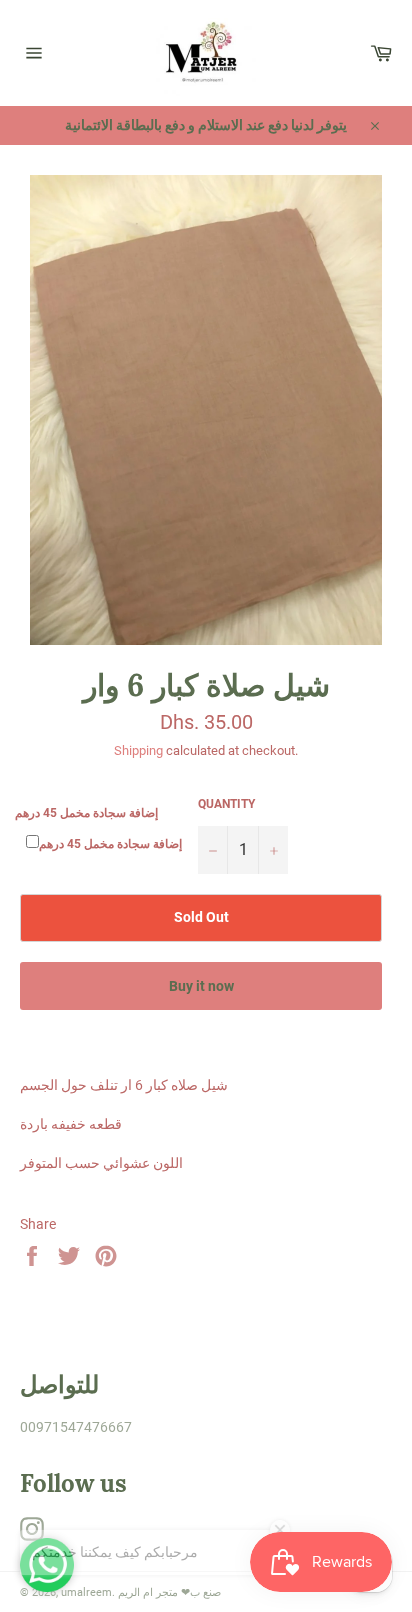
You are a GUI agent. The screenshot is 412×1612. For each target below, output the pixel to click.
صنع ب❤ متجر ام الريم (169, 1592)
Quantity (226, 804)
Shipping (138, 750)
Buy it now (201, 986)
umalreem (86, 1592)
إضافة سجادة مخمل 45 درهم (86, 813)
